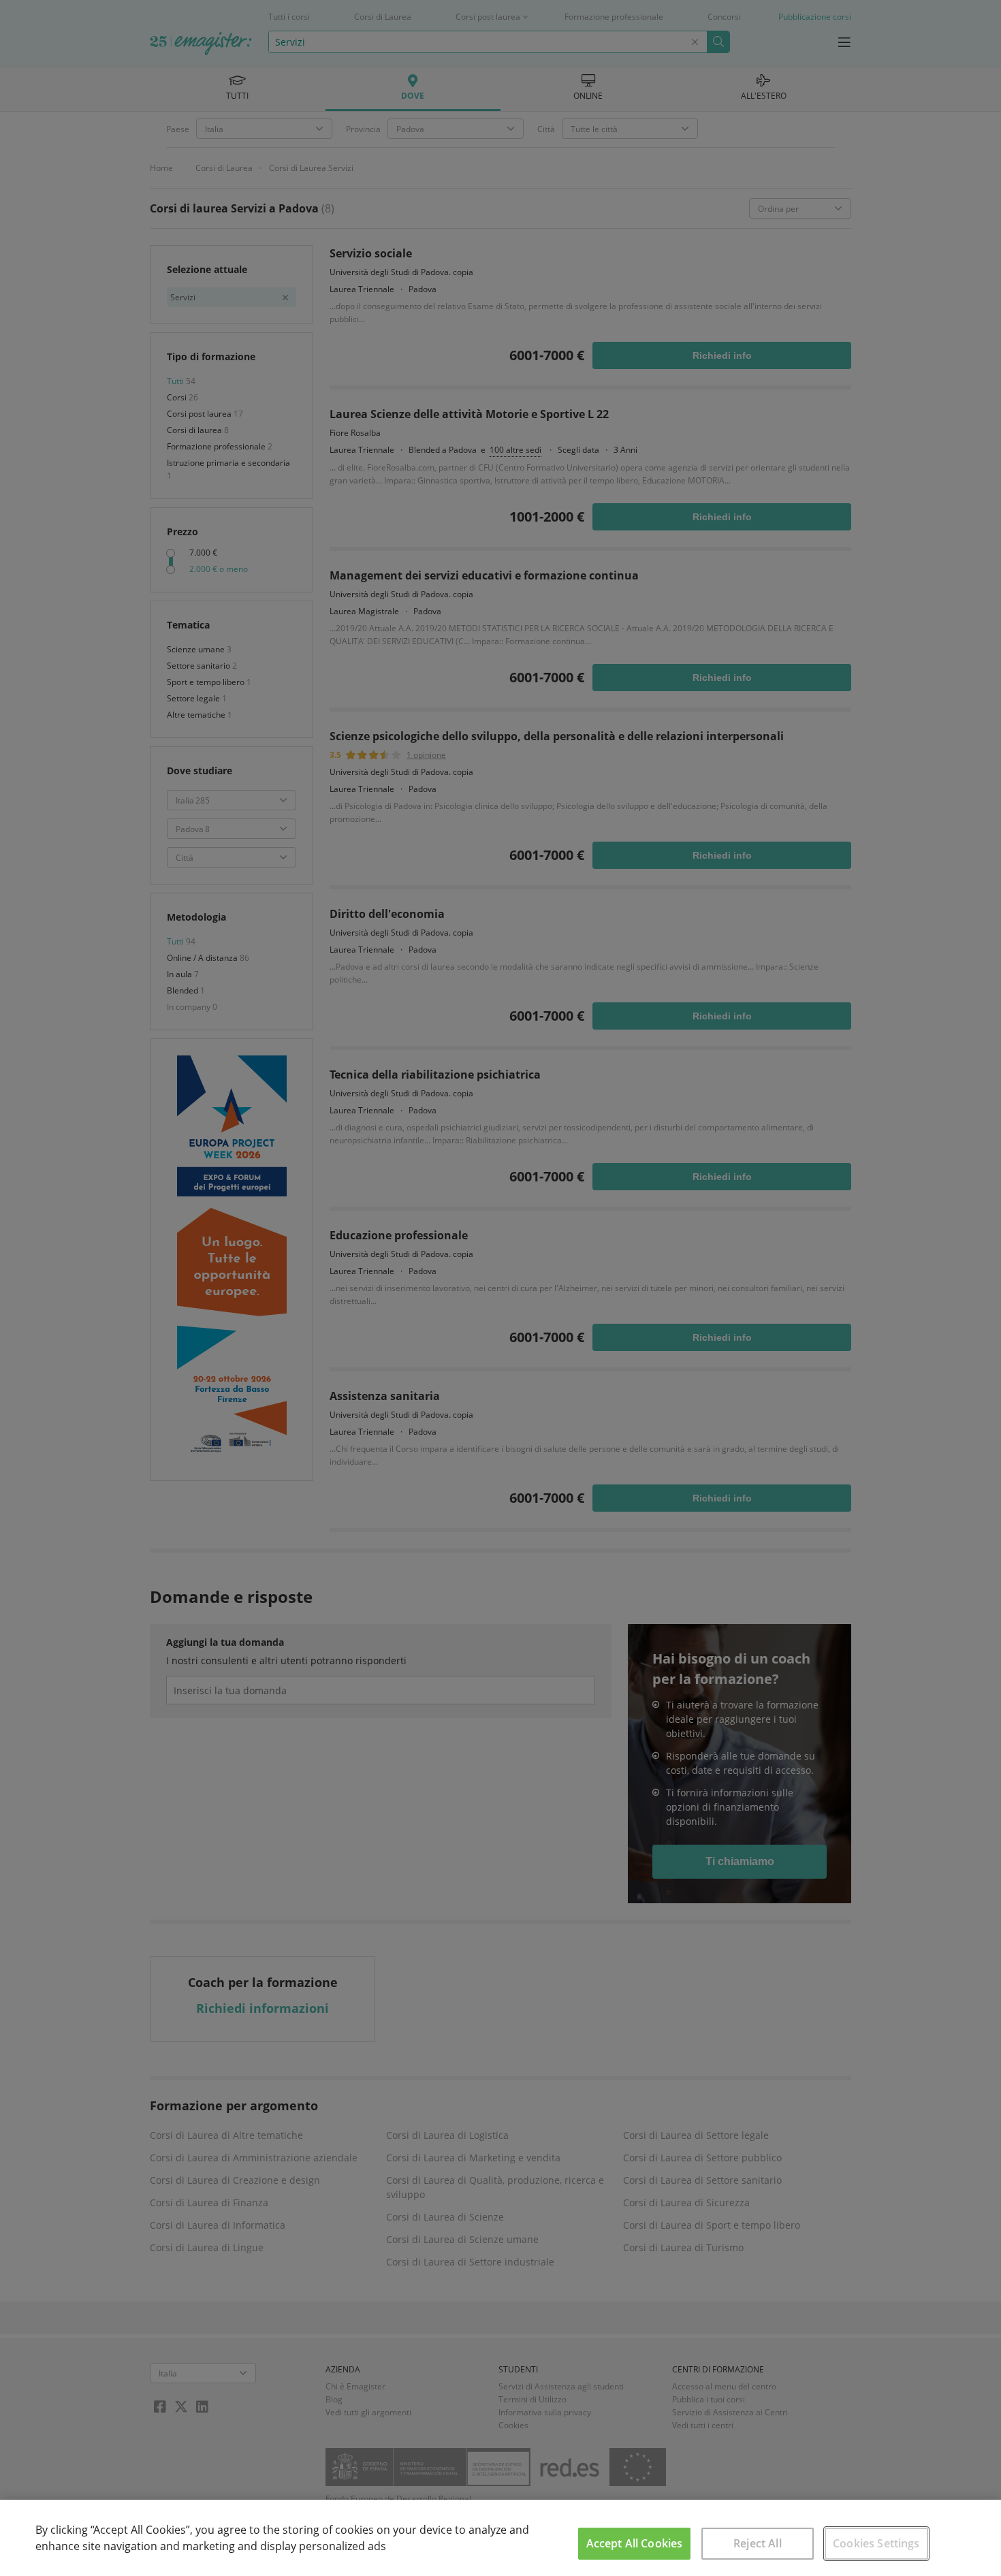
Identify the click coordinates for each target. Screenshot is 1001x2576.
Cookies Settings (876, 2543)
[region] (500, 2538)
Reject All (758, 2543)
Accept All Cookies (635, 2543)
